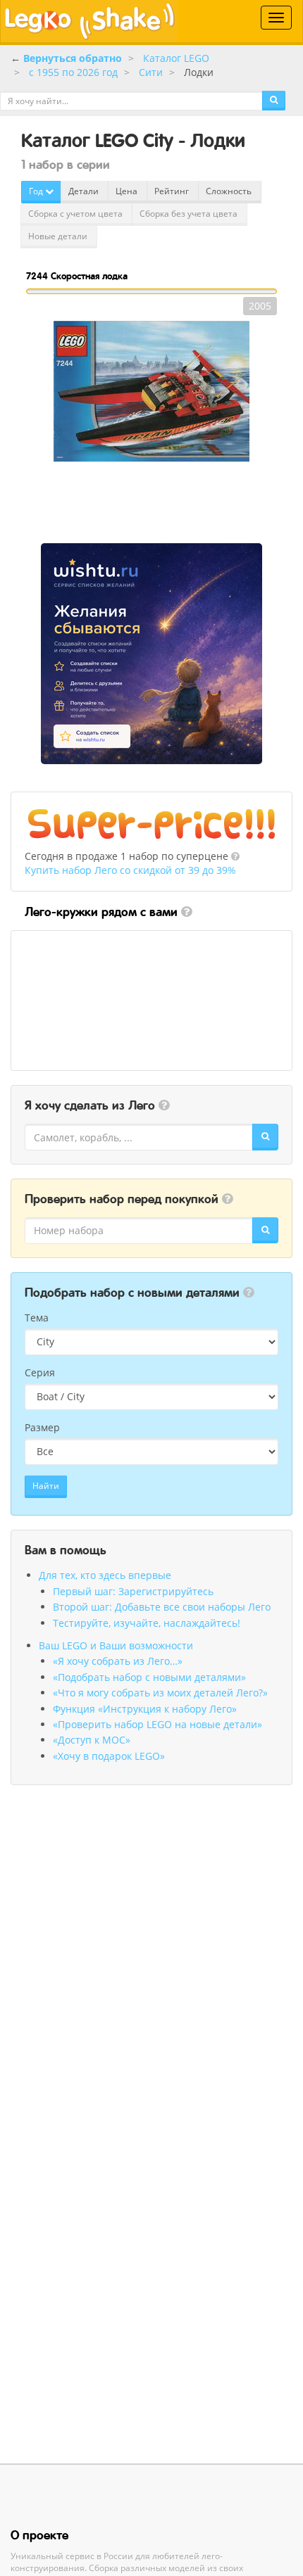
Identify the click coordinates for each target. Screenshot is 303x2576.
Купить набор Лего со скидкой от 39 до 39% (130, 870)
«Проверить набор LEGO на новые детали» (157, 1724)
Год (37, 191)
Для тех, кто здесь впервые (105, 1575)
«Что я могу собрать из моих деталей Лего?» (160, 1693)
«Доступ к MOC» (92, 1740)
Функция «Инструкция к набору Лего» (145, 1709)
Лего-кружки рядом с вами (101, 912)
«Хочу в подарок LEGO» (109, 1756)
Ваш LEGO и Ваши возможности (116, 1645)
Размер (42, 1427)
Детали (85, 191)
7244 (77, 276)
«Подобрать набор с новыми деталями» (149, 1677)
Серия (40, 1372)
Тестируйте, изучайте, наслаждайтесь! (147, 1623)
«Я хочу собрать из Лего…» (118, 1661)
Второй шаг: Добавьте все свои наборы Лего (162, 1607)
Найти (46, 1486)
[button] (235, 856)
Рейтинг (173, 191)
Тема (37, 1318)
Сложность (230, 191)
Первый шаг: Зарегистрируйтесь (133, 1591)
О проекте (39, 2535)
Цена (128, 191)
